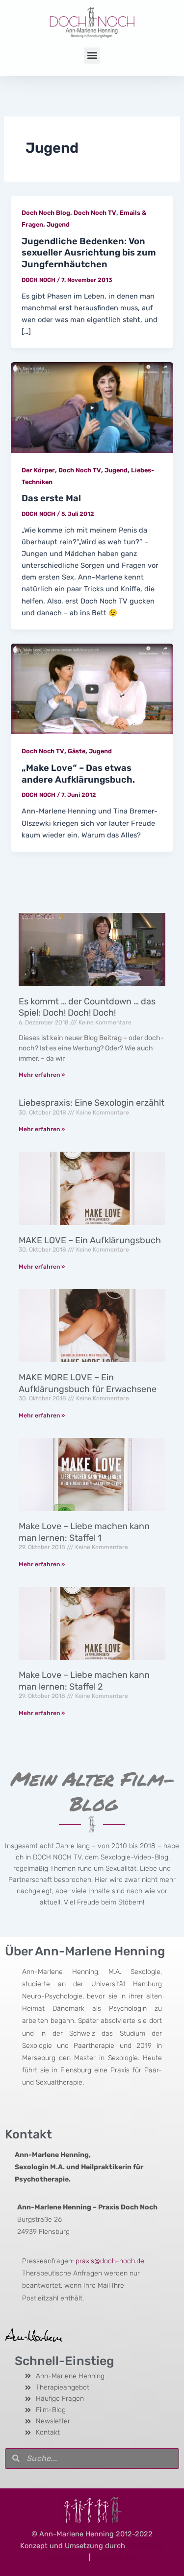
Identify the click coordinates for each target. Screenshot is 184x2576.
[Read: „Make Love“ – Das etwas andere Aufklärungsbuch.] (92, 688)
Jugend (58, 224)
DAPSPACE (145, 2546)
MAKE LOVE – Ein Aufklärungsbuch (90, 1240)
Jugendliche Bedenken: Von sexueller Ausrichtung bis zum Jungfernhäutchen (89, 253)
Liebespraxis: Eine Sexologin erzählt (92, 1103)
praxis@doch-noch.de (110, 2261)
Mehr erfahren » (42, 1075)
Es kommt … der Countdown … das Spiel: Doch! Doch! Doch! (87, 1007)
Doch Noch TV (95, 213)
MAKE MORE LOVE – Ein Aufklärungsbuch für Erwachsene (88, 1383)
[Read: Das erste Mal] (92, 407)
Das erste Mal (51, 498)
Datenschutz (114, 2557)
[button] (92, 56)
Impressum (68, 2557)
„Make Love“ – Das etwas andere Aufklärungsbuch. (78, 774)
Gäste (77, 751)
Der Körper (38, 470)
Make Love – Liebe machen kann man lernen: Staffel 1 (84, 1532)
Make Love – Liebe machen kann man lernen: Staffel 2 (84, 1681)
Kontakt (28, 2134)
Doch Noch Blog (46, 213)
